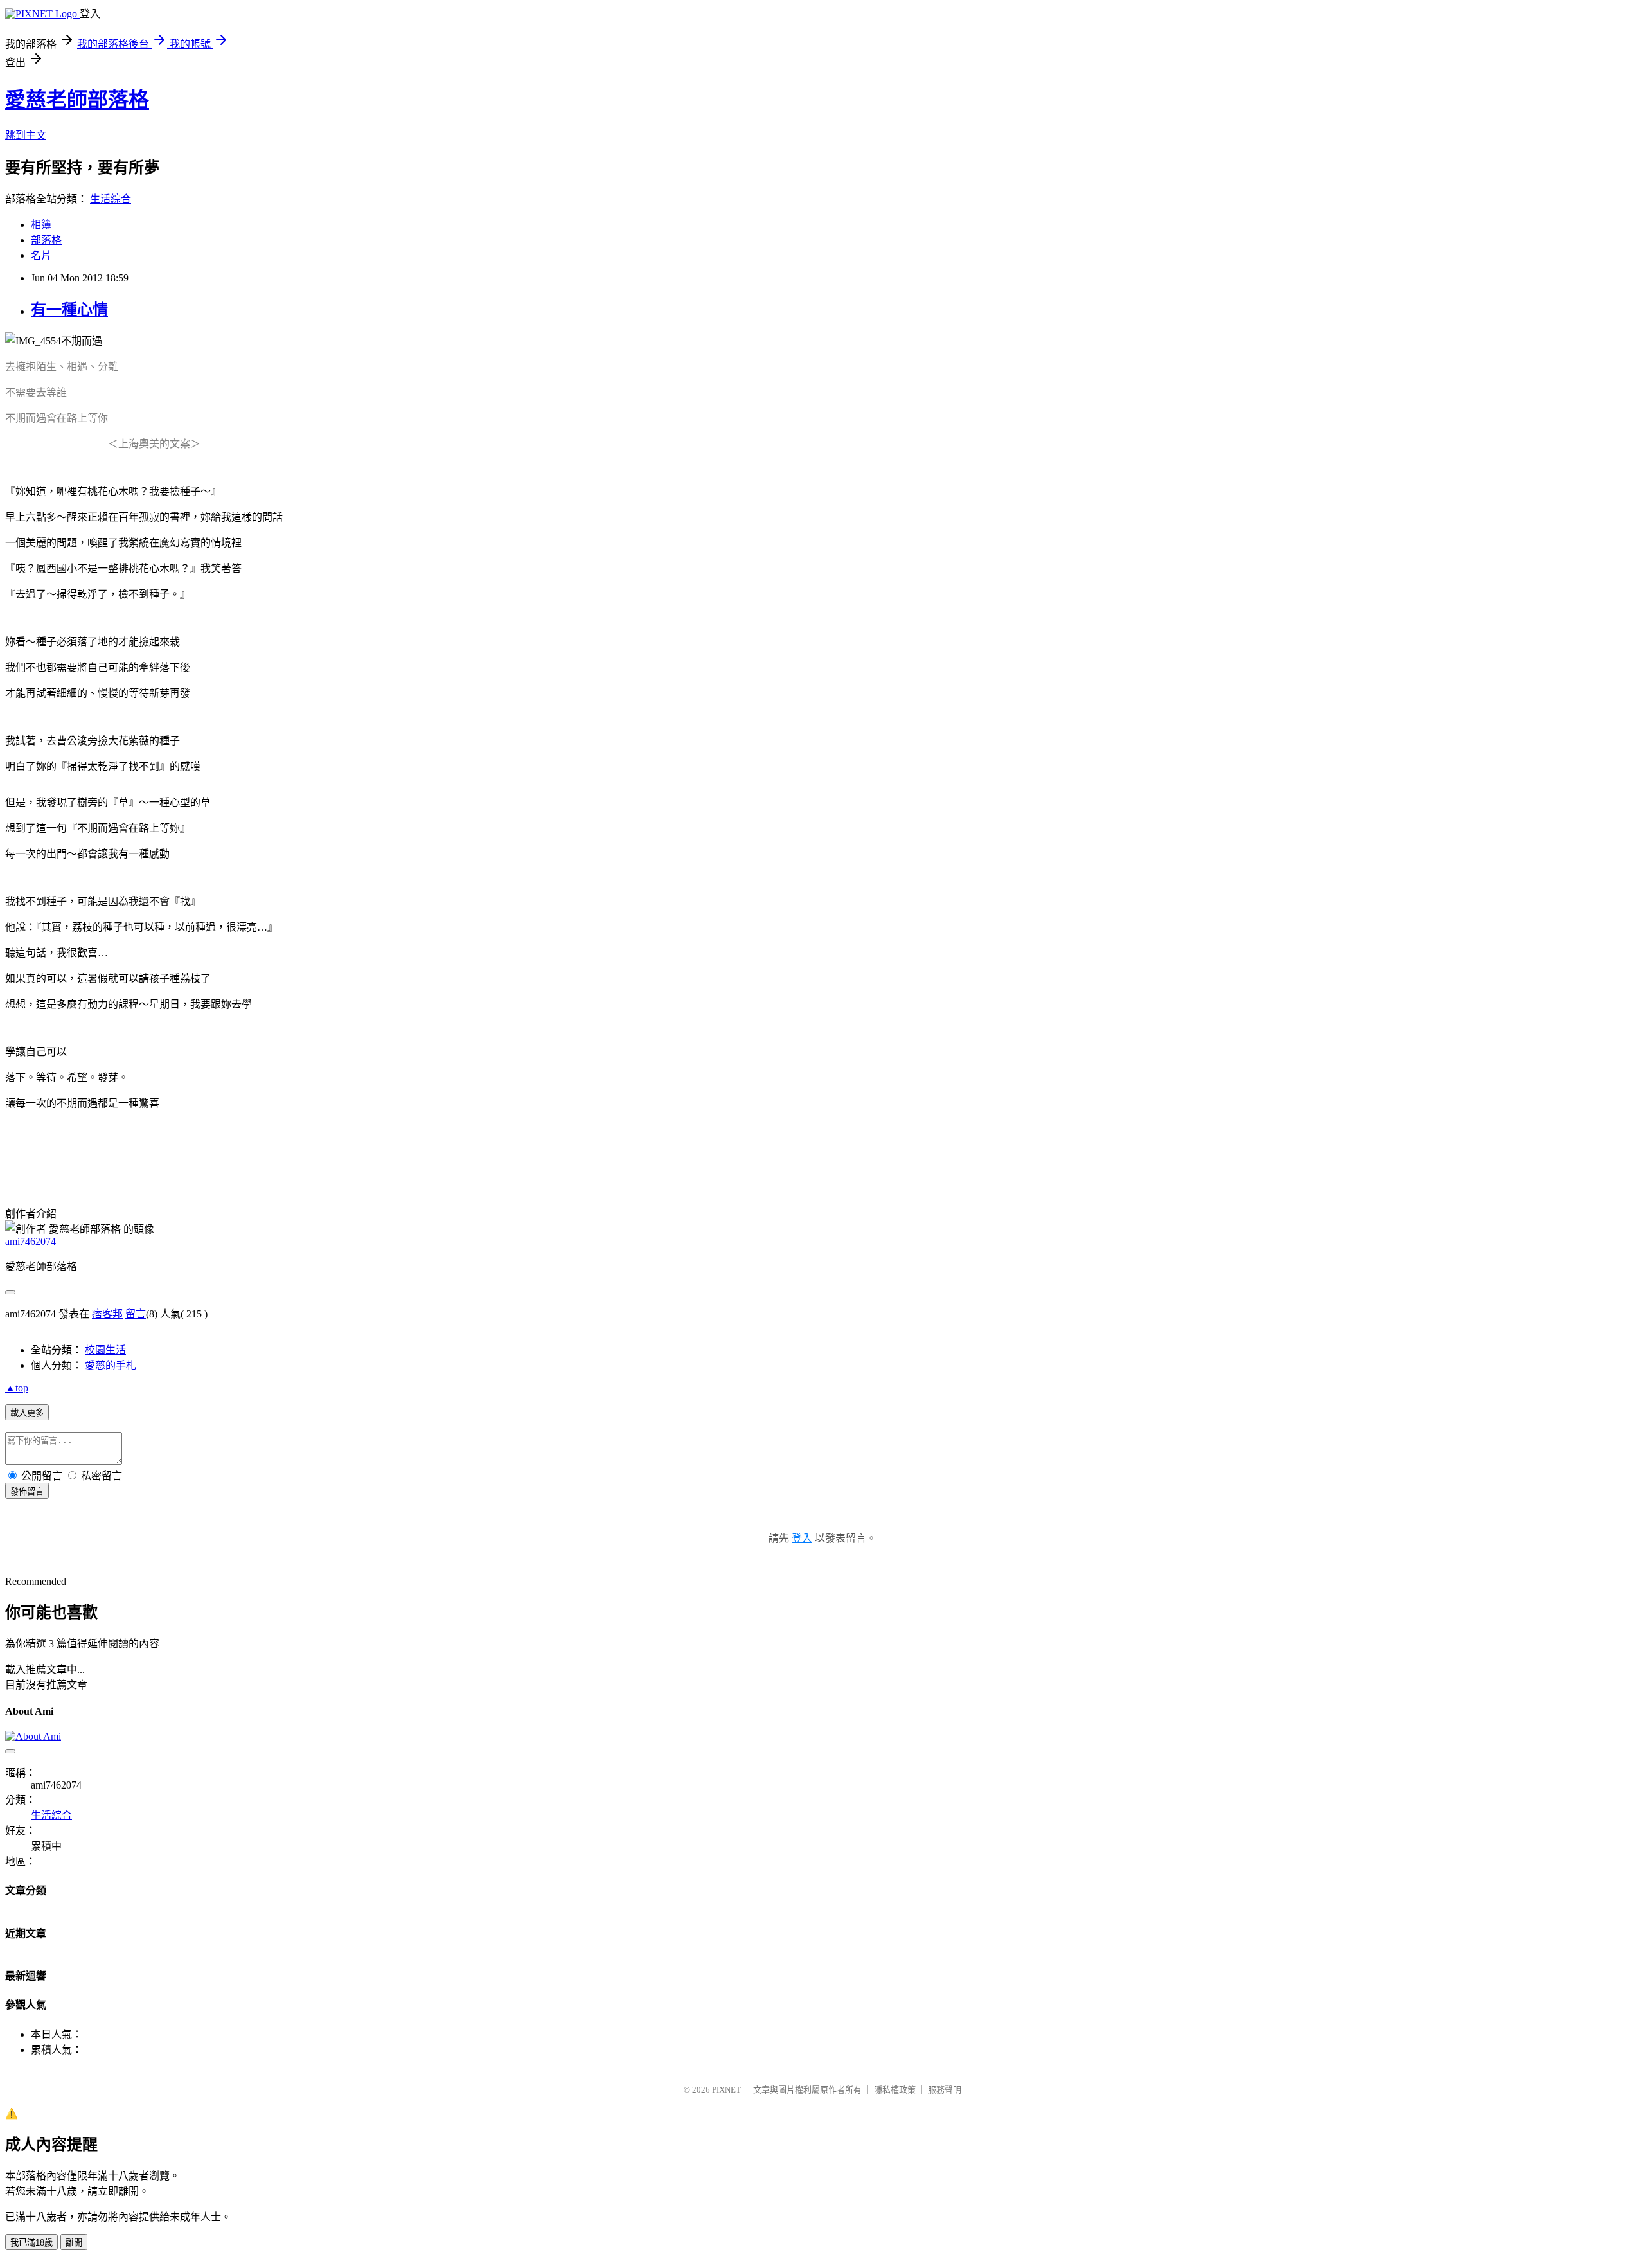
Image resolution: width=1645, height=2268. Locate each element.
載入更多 (27, 1413)
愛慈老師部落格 (77, 100)
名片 (41, 255)
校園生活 (105, 1350)
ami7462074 (31, 1241)
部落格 (46, 240)
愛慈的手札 (111, 1365)
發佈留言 (27, 1491)
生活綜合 (111, 199)
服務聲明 (945, 2090)
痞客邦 (107, 1314)
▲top (17, 1388)
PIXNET (726, 2090)
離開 (74, 2243)
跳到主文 (26, 135)
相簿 (41, 225)
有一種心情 (69, 310)
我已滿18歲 (31, 2243)
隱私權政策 (895, 2090)
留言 (136, 1314)
